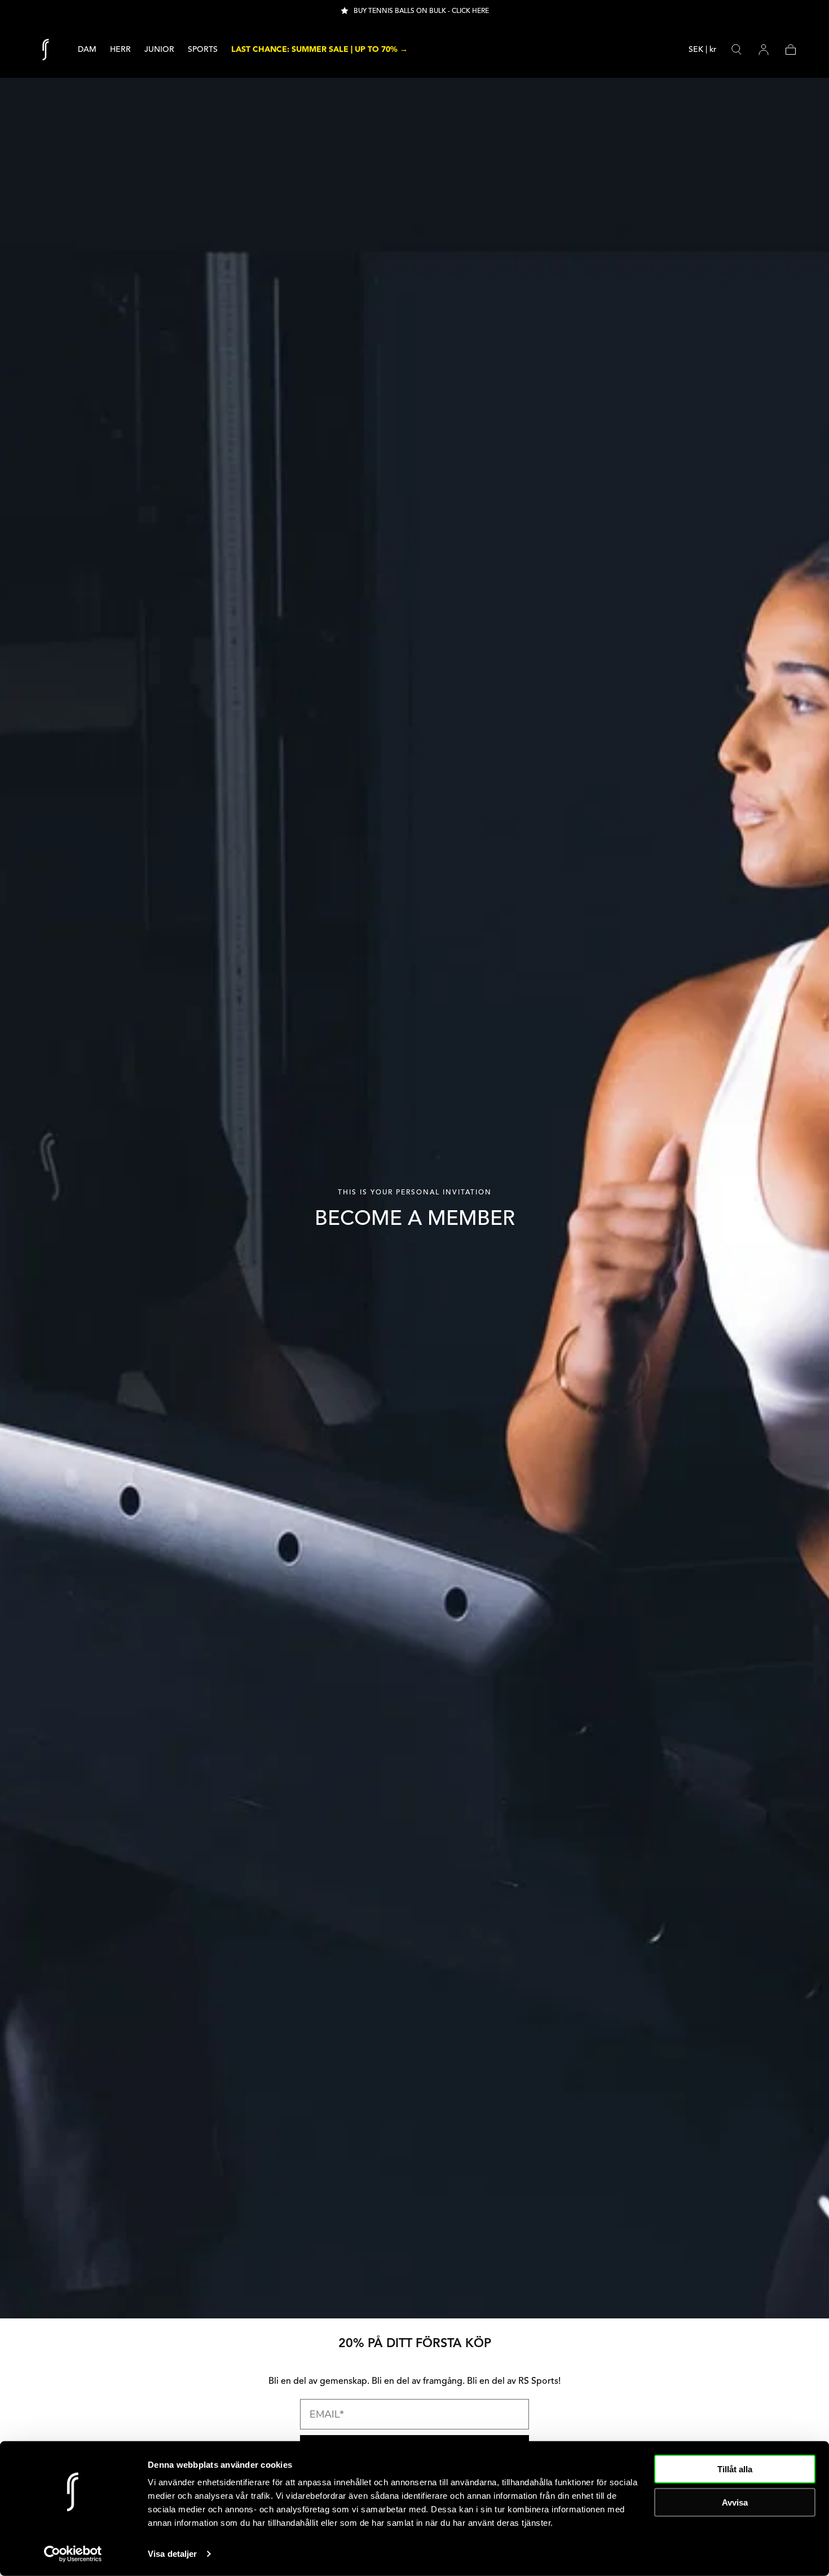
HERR (120, 50)
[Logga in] (764, 50)
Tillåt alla (735, 2469)
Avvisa (735, 2502)
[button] (702, 52)
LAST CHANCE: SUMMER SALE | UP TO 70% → (319, 50)
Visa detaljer (172, 2554)
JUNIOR (159, 50)
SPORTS (203, 50)
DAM (87, 50)
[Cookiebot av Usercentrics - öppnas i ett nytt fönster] (73, 2554)
